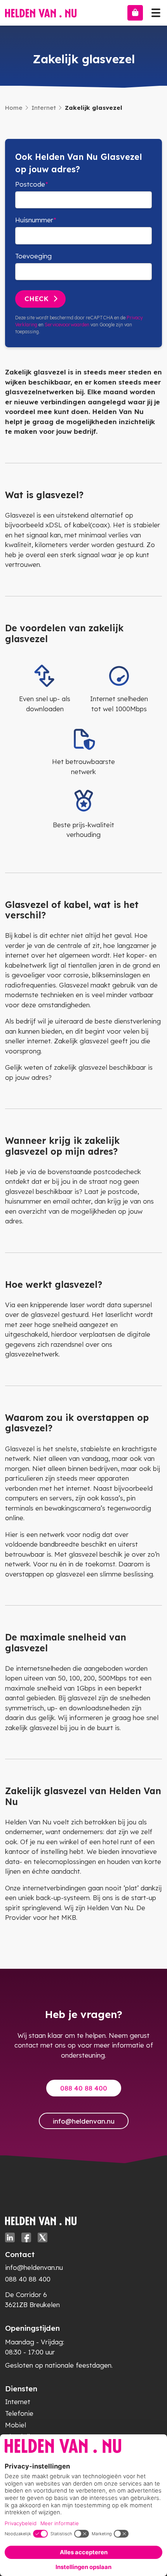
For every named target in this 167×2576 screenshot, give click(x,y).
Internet (44, 108)
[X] (43, 2237)
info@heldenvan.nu (84, 2121)
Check (37, 299)
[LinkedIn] (10, 2237)
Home (14, 108)
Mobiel (16, 2425)
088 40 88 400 (84, 2088)
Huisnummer (34, 220)
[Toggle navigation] (156, 11)
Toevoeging (33, 256)
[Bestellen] (135, 13)
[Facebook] (26, 2237)
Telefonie (19, 2413)
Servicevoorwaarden (67, 325)
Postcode (30, 184)
